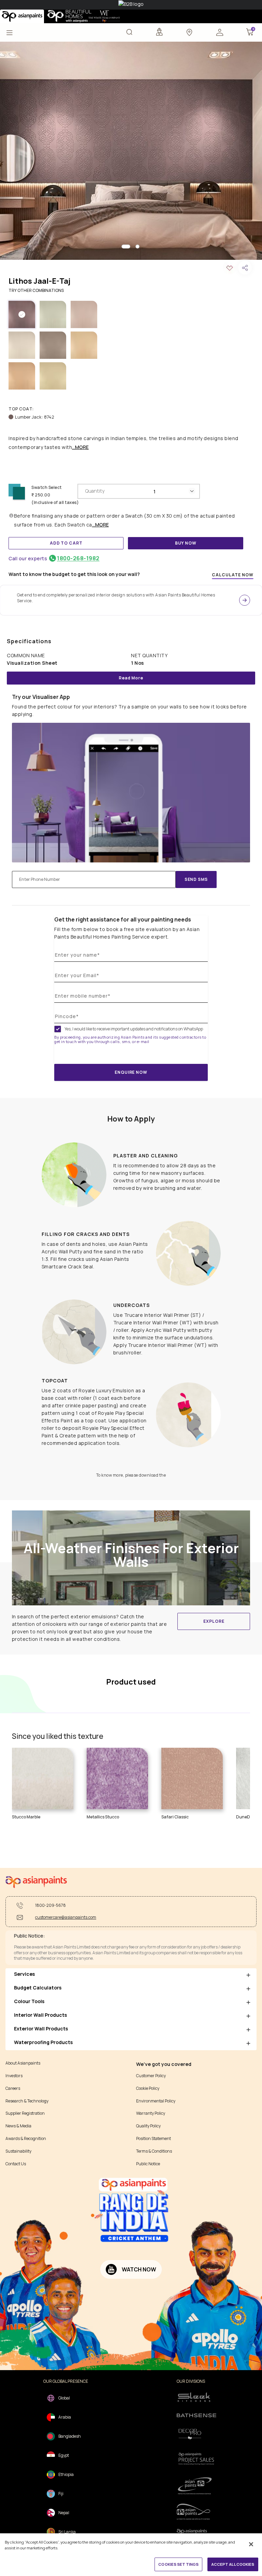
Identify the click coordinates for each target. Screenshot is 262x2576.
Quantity (95, 491)
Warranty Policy (151, 2113)
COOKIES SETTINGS (178, 2564)
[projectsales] (196, 2458)
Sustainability (18, 2151)
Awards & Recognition (26, 2139)
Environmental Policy (156, 2101)
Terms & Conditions (154, 2151)
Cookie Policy (148, 2088)
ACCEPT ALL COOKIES (233, 2564)
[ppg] (196, 2486)
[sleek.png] (196, 2397)
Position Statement (154, 2139)
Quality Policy (148, 2126)
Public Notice (148, 2164)
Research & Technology (27, 2101)
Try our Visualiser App (41, 697)
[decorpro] (196, 2434)
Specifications (29, 641)
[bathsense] (196, 2416)
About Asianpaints (23, 2063)
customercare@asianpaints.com (66, 1917)
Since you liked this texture (58, 1736)
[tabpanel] (131, 151)
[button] (220, 32)
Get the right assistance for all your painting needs (123, 919)
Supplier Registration (25, 2113)
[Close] (251, 2544)
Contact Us (16, 2164)
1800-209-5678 (50, 1905)
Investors (14, 2076)
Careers (13, 2088)
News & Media (18, 2126)
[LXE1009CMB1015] (131, 151)
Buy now (186, 543)
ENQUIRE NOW (131, 1072)
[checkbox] (58, 1029)
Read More (131, 678)
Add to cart (66, 543)
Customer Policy (151, 2076)
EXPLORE (214, 1621)
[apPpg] (196, 2512)
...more (80, 447)
